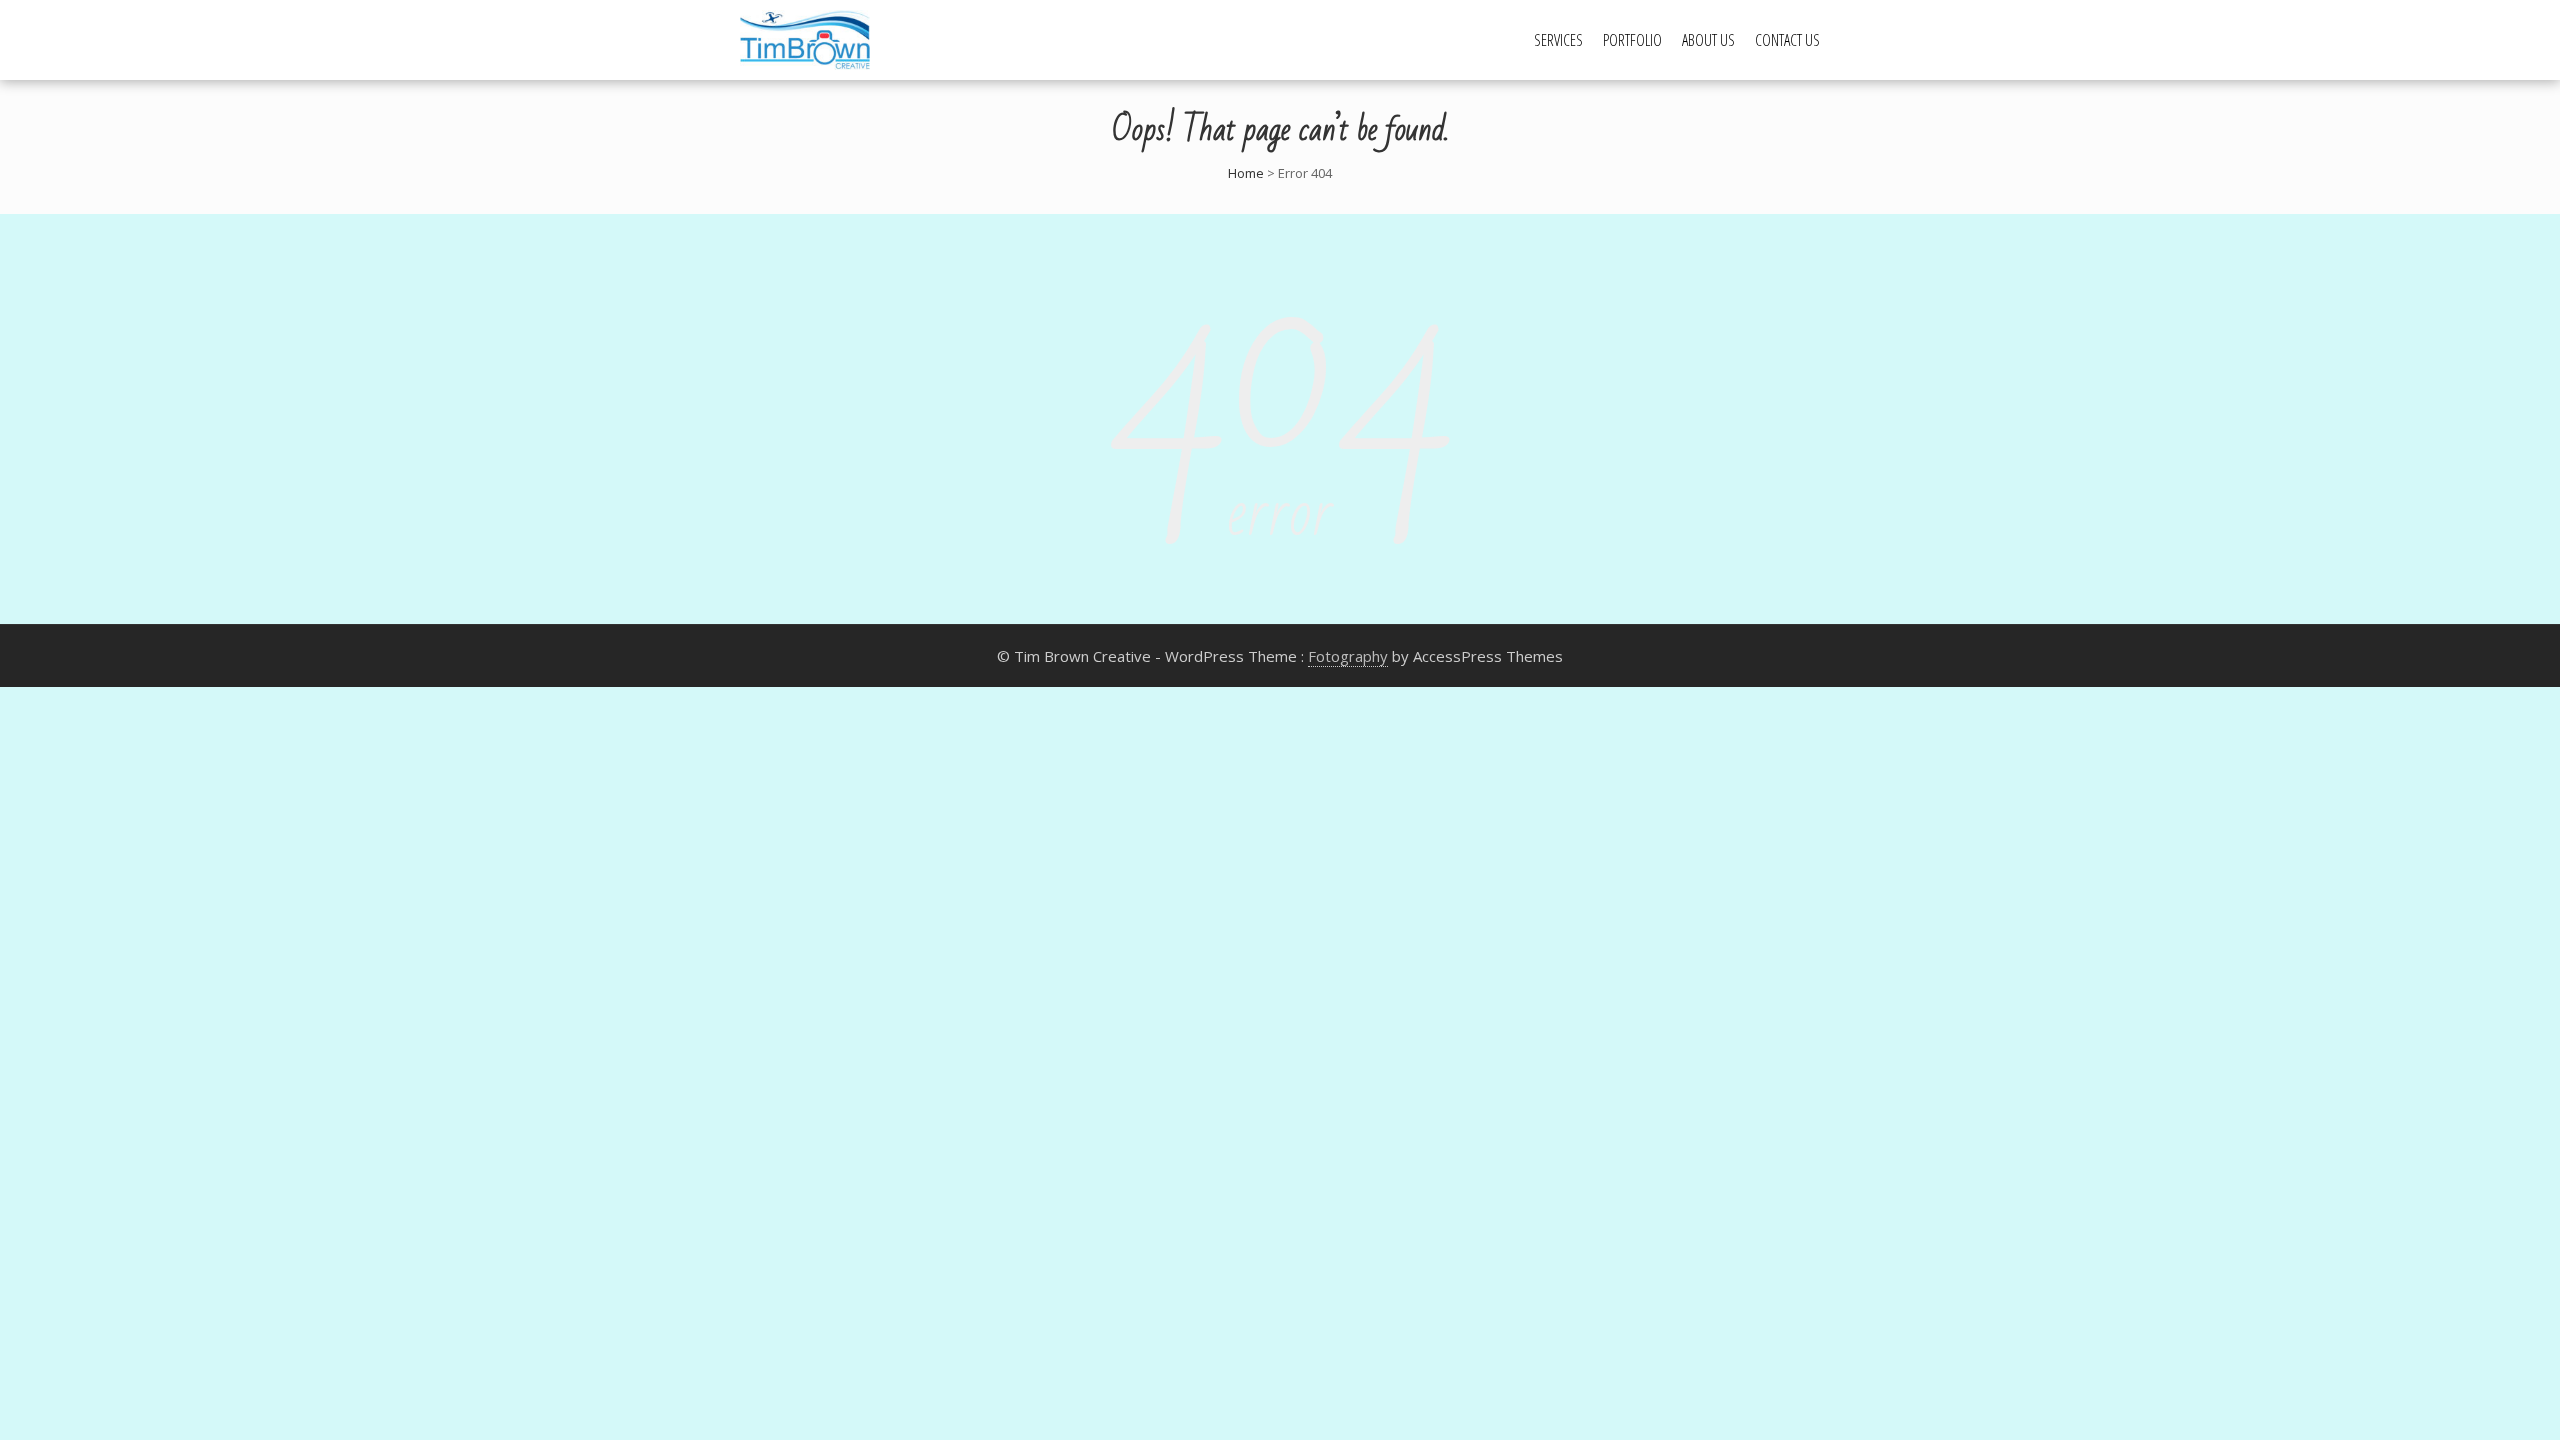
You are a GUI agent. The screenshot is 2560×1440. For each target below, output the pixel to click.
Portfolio (1632, 40)
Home (1246, 173)
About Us (1708, 40)
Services (1558, 40)
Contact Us (1787, 40)
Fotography (1348, 656)
